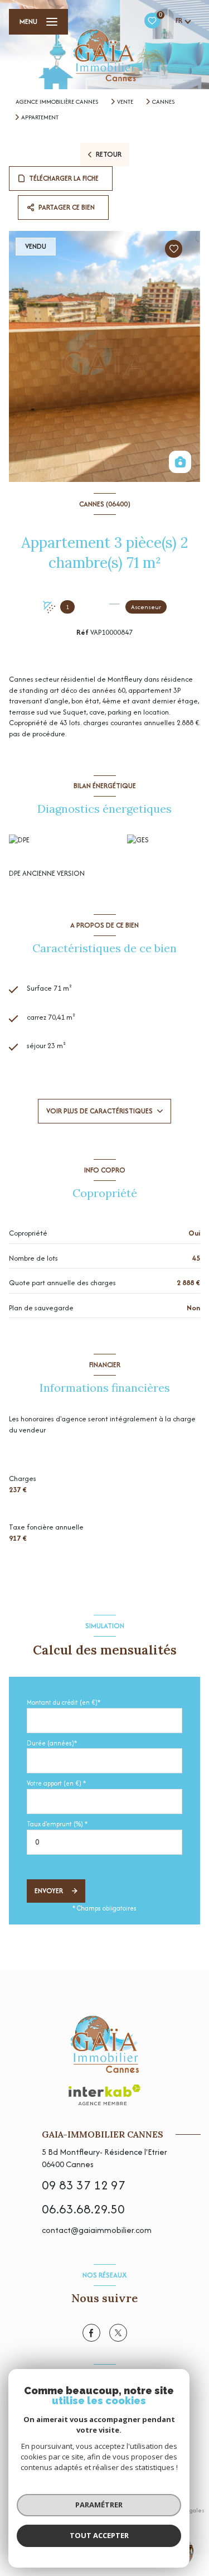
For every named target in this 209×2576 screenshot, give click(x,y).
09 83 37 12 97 (84, 2185)
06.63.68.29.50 (83, 2209)
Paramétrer (99, 2505)
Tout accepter (99, 2535)
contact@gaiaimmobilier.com (97, 2230)
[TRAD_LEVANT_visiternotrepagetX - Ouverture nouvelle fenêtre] (118, 2333)
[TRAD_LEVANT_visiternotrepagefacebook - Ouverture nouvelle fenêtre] (91, 2333)
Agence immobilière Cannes (57, 102)
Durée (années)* (52, 1743)
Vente (125, 102)
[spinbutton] (104, 1842)
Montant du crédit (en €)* (64, 1702)
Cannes (163, 102)
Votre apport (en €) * (56, 1783)
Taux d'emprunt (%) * (57, 1824)
